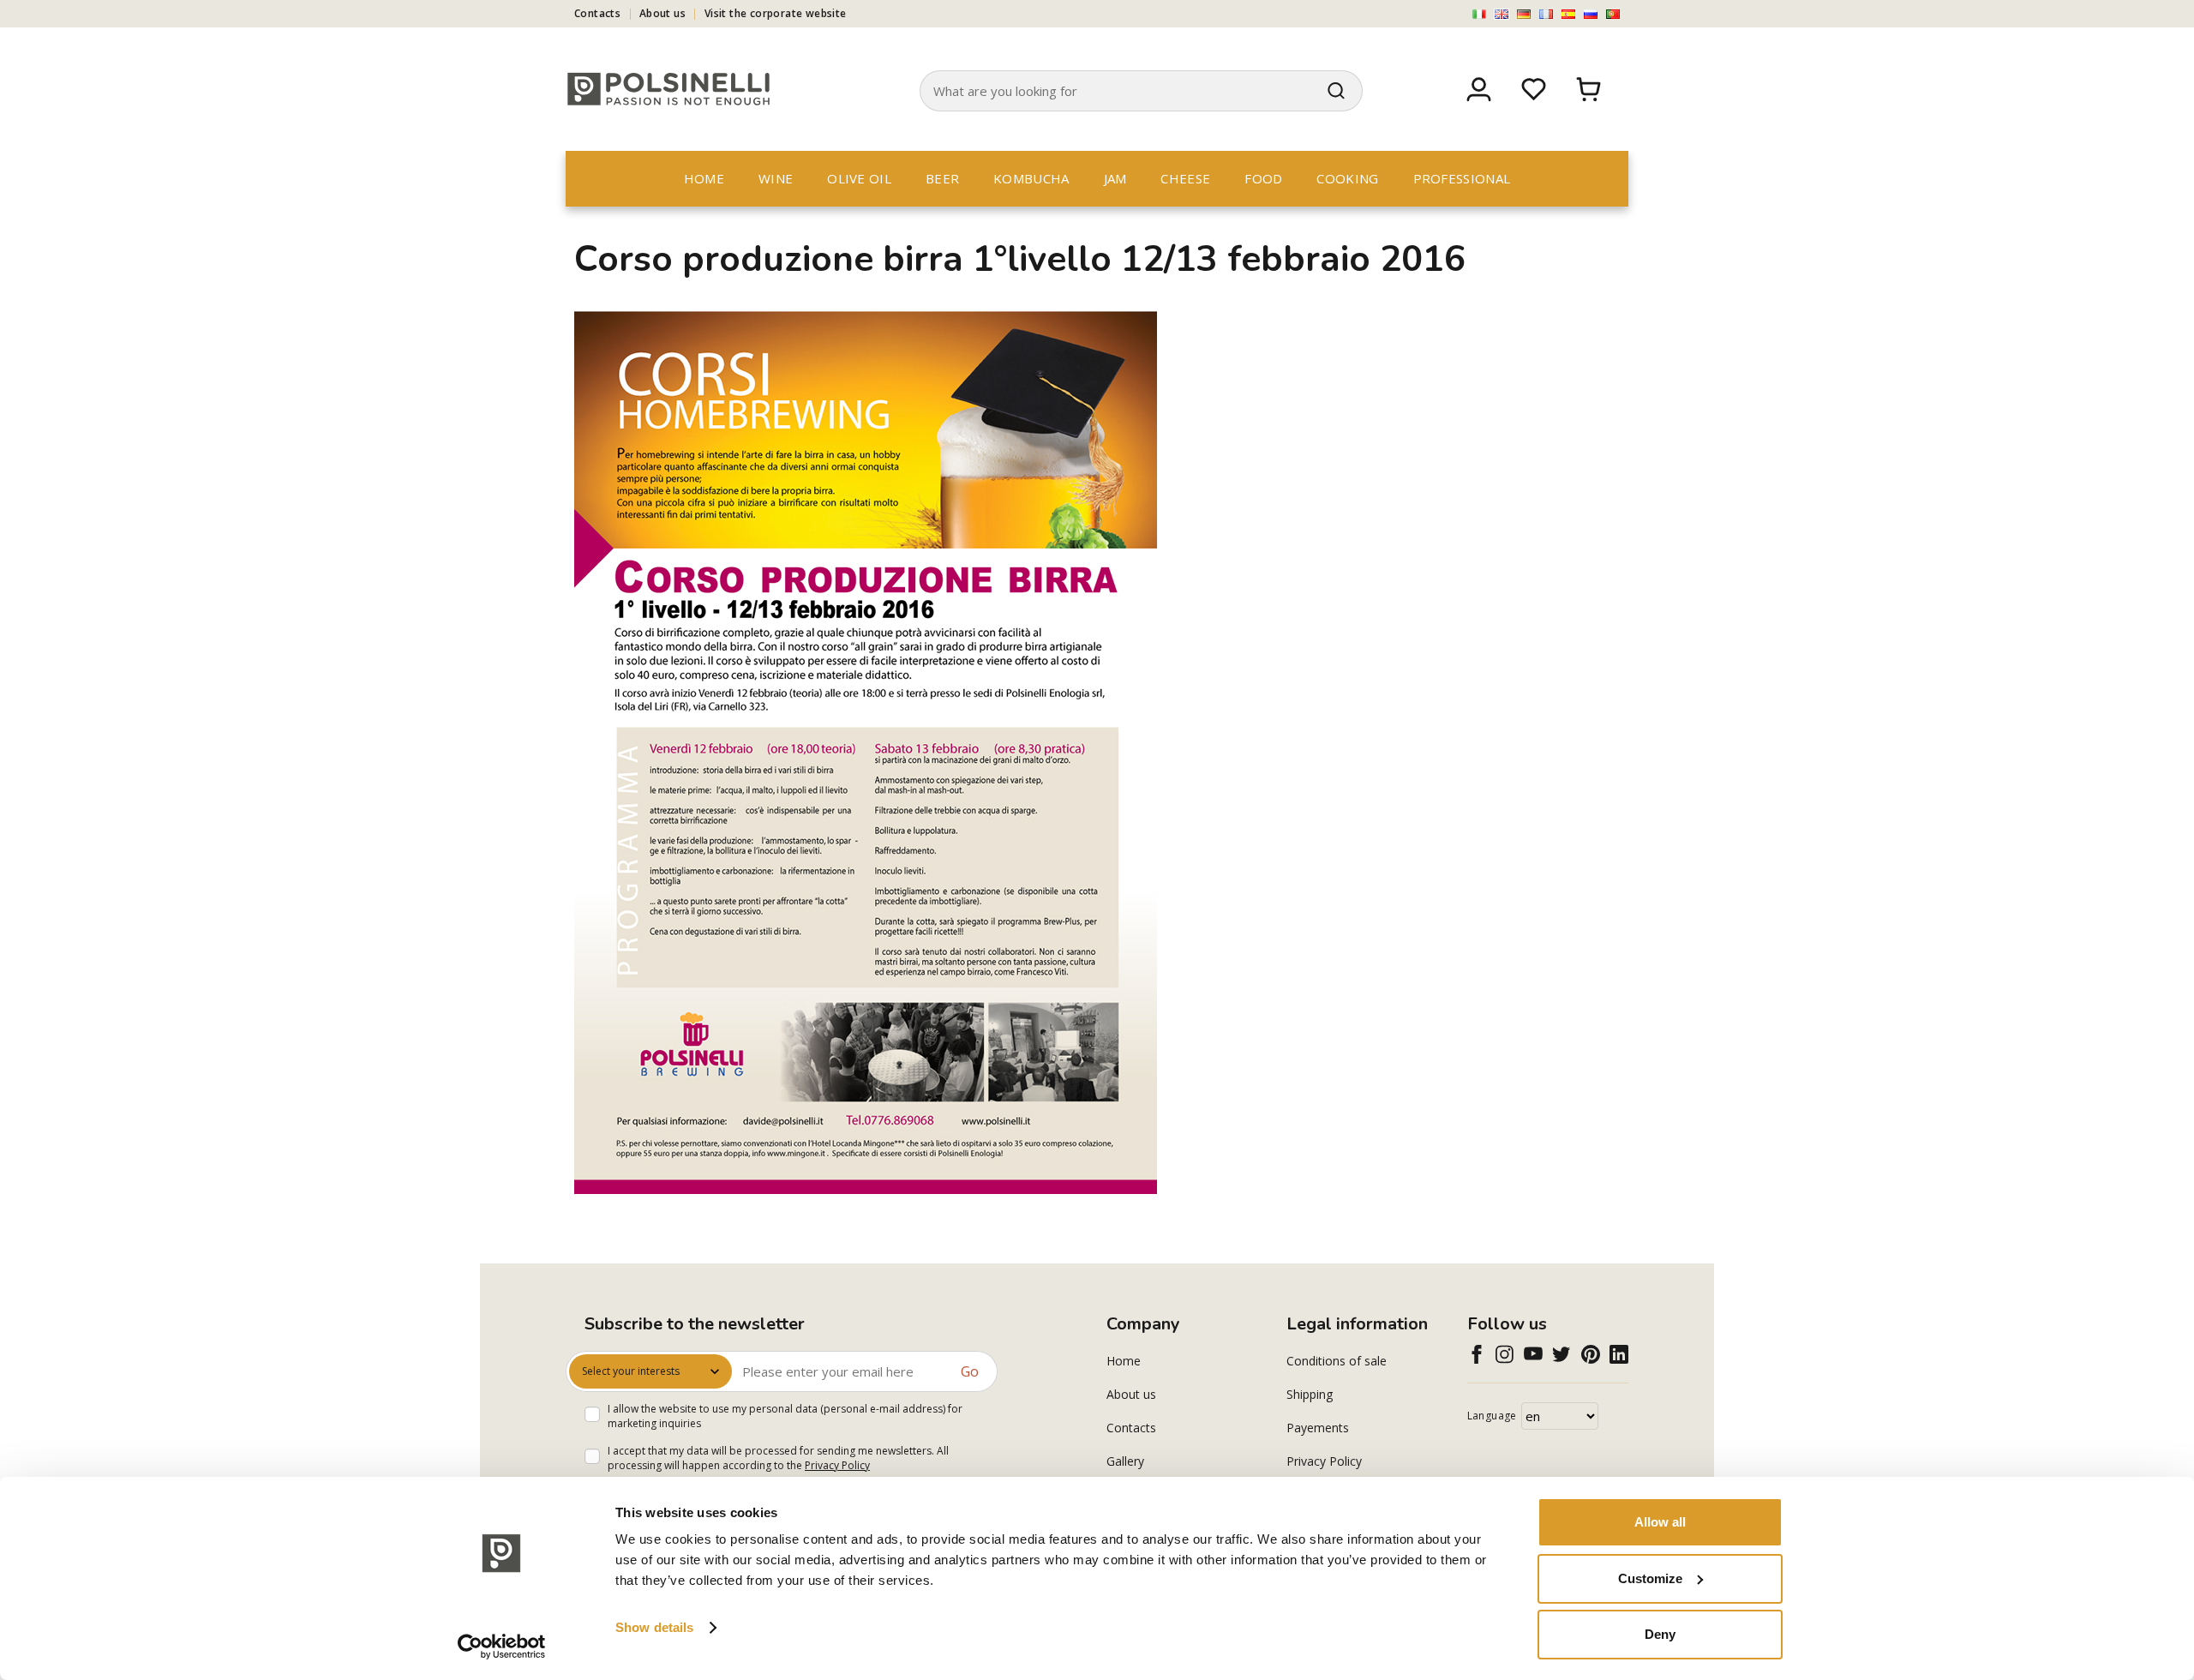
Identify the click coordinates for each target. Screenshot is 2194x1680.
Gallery (1125, 1461)
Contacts (597, 13)
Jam (1115, 178)
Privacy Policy (837, 1465)
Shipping (1310, 1394)
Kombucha (1031, 178)
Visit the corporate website (776, 13)
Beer (942, 178)
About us (662, 13)
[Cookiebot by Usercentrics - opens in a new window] (502, 1647)
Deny (1660, 1634)
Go (970, 1371)
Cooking (1347, 178)
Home (704, 178)
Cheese (1185, 178)
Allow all (1660, 1522)
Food (1263, 178)
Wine (776, 178)
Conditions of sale (1337, 1361)
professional (1462, 178)
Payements (1318, 1428)
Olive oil (859, 178)
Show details (654, 1627)
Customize (1650, 1578)
